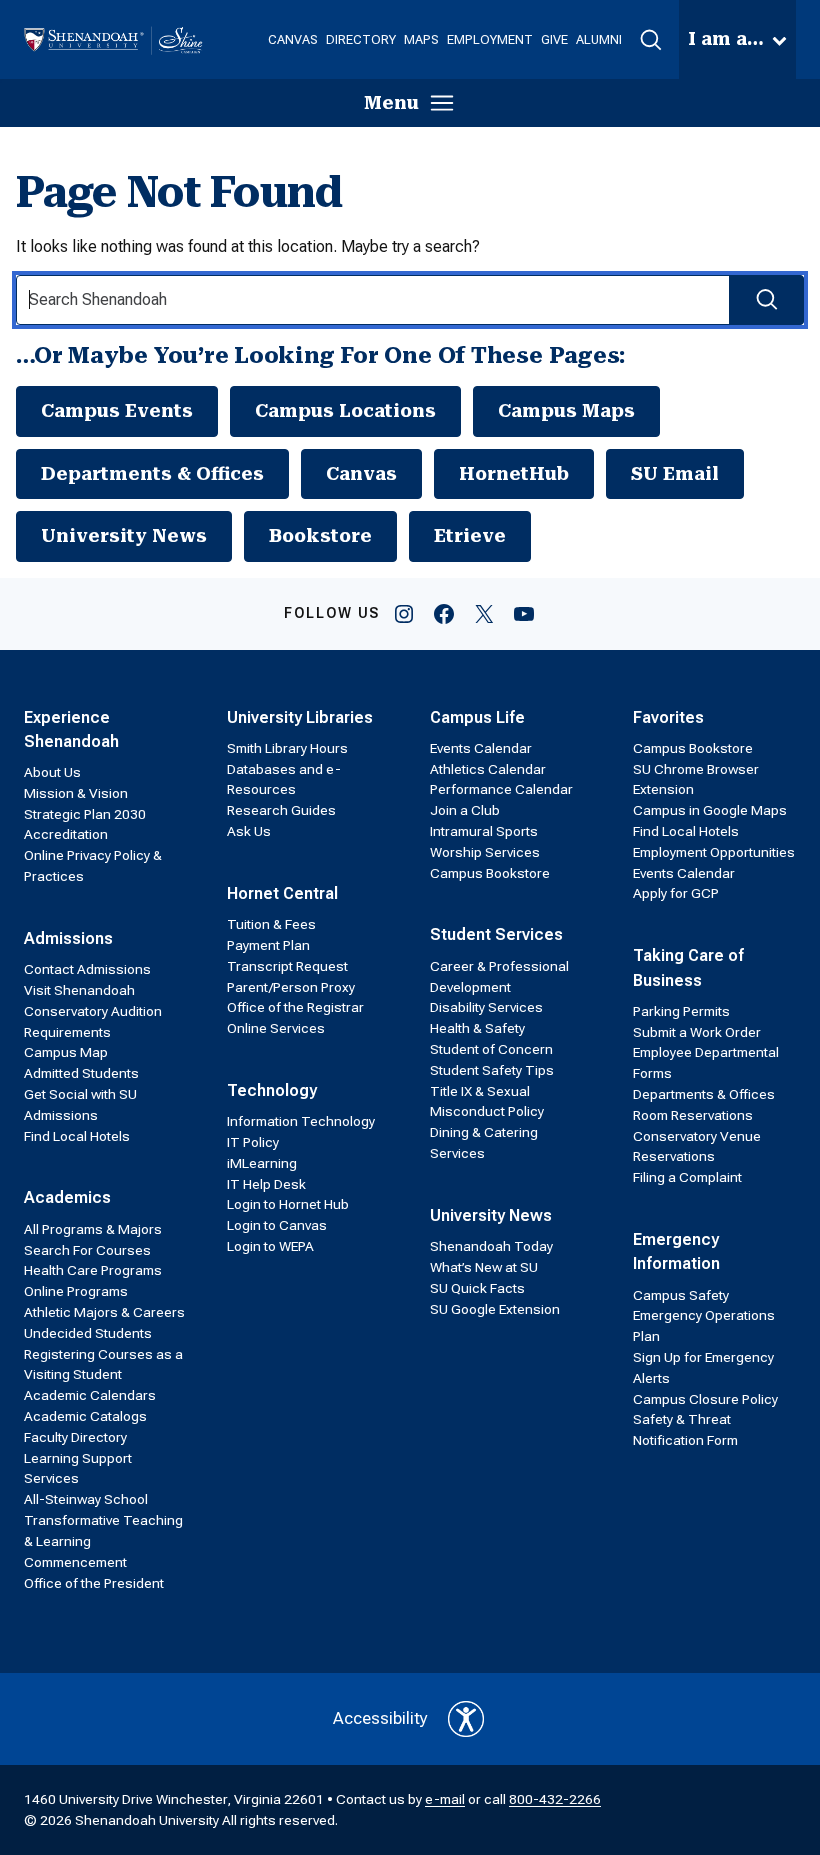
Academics (67, 1197)
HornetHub (514, 473)
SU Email (675, 473)
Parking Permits (681, 1011)
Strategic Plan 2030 (85, 814)
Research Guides (281, 810)
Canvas (361, 473)
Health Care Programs (93, 1270)
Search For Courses (87, 1250)
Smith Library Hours (287, 748)
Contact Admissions (87, 969)
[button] (650, 40)
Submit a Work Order (697, 1032)
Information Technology (301, 1121)
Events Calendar (481, 748)
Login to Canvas (277, 1225)
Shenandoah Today (491, 1246)
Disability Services (486, 1007)
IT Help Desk (266, 1184)
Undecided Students (88, 1333)
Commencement (75, 1562)
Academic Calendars (90, 1395)
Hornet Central (282, 893)
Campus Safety (681, 1295)
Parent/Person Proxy (291, 987)
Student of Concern (491, 1049)
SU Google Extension (495, 1309)
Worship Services (485, 852)
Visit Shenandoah (79, 990)
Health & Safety (477, 1028)
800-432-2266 (555, 1799)
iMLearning (262, 1163)
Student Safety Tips (492, 1070)
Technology (272, 1090)
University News (124, 535)
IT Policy (253, 1142)
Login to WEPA (270, 1246)
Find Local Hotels (77, 1136)
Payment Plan (268, 945)
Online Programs (76, 1291)
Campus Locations (345, 410)
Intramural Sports (484, 831)
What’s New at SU (484, 1267)
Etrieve (470, 535)
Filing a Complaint (687, 1177)
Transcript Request (287, 966)
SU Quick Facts (477, 1288)
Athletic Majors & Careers (104, 1312)
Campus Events (117, 410)
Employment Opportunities (714, 852)
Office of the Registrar (295, 1007)
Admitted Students (81, 1073)
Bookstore (320, 535)
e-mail (445, 1799)
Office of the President (94, 1583)
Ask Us (249, 831)
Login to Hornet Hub (288, 1204)
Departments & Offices (152, 473)
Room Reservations (693, 1115)
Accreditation (66, 834)
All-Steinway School (86, 1499)
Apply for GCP (676, 893)
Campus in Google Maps (710, 810)
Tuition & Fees (271, 924)
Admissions (68, 938)
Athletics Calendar (488, 769)
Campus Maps (566, 410)
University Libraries (300, 717)
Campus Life (477, 717)
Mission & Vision (76, 793)
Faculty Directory (75, 1437)
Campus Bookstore (490, 873)
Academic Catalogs (85, 1416)
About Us (52, 772)
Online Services (276, 1028)
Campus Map (66, 1052)
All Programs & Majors (93, 1229)
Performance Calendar (501, 789)
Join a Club (465, 810)
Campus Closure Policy (705, 1399)
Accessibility (380, 1718)
